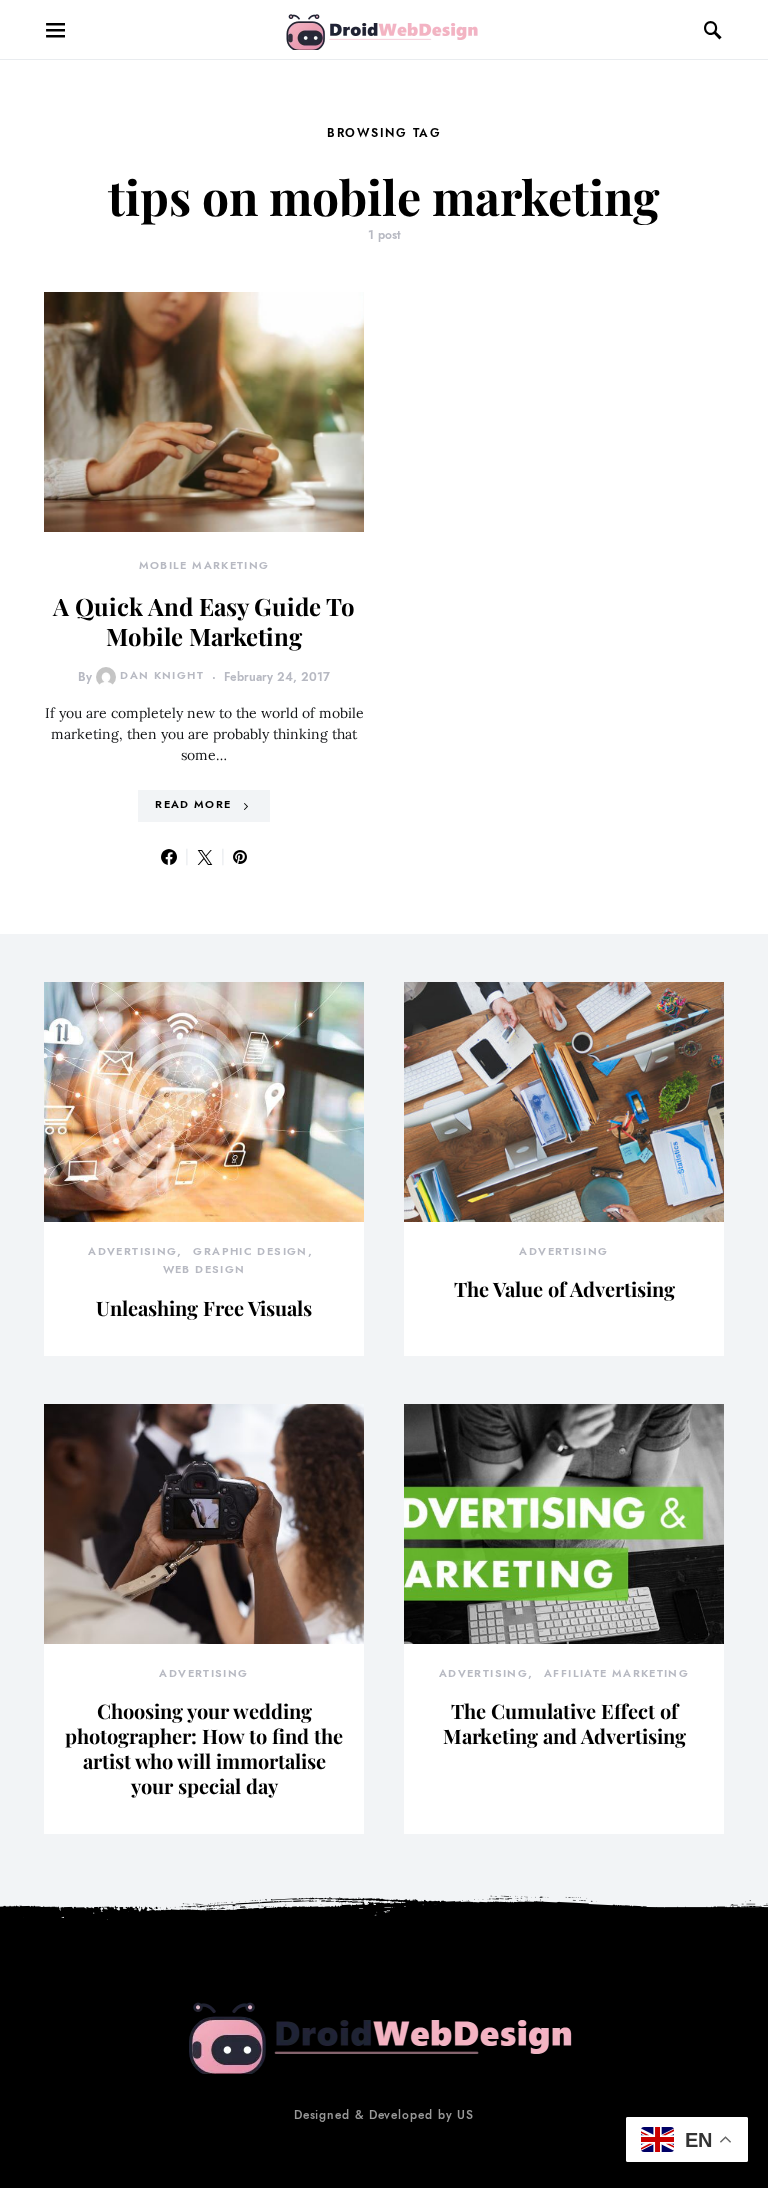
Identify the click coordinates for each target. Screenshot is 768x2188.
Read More (193, 804)
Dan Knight (162, 675)
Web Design (204, 1269)
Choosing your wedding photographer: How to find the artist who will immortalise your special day (204, 1748)
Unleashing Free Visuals (204, 1307)
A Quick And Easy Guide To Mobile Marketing (204, 621)
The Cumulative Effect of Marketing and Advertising (564, 1723)
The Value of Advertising (564, 1288)
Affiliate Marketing (616, 1673)
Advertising (132, 1251)
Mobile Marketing (204, 565)
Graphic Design (250, 1251)
